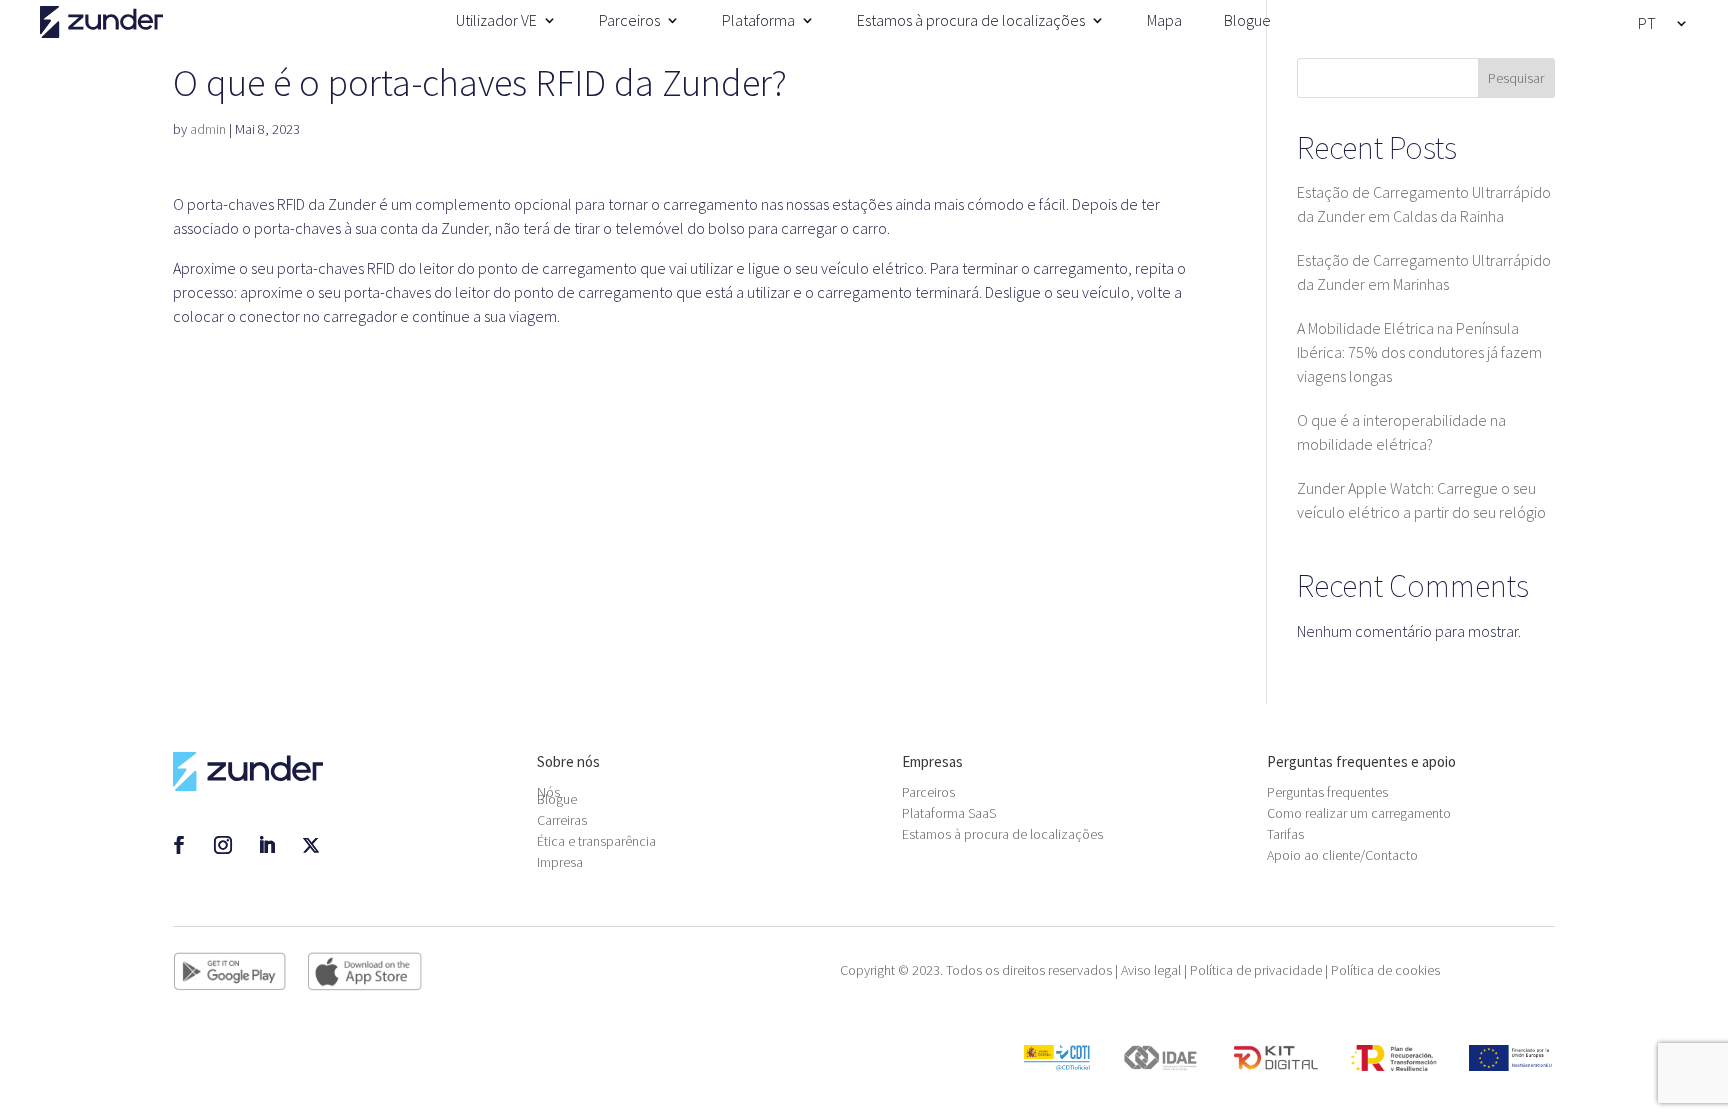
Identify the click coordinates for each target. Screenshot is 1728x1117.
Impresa (560, 862)
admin (208, 129)
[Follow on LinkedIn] (267, 845)
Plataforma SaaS (949, 813)
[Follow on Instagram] (223, 845)
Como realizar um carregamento (1359, 813)
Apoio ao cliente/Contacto (1342, 855)
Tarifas (1285, 834)
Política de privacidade (1256, 970)
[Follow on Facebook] (179, 845)
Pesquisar (1516, 78)
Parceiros (629, 20)
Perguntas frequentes (1327, 792)
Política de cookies (1385, 970)
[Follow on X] (311, 845)
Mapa (1164, 20)
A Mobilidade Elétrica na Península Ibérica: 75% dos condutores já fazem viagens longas (1419, 352)
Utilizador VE (496, 20)
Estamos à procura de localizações (971, 20)
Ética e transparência (596, 841)
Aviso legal (1151, 970)
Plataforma (758, 20)
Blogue (1247, 20)
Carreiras (562, 820)
